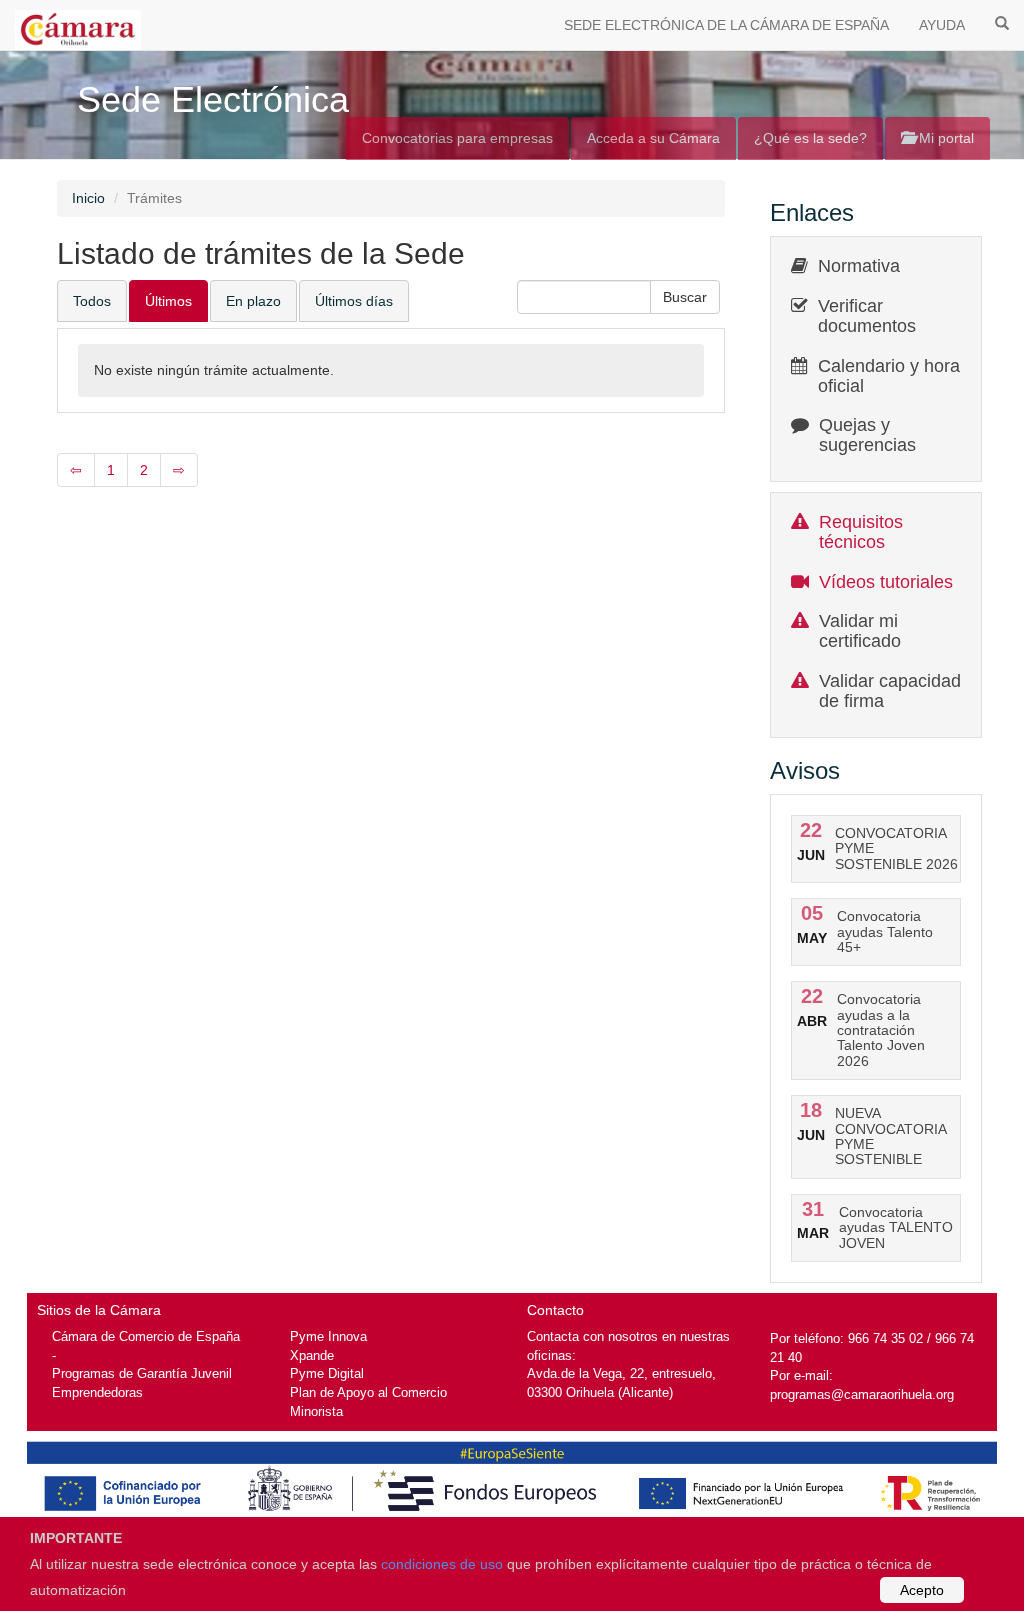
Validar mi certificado (860, 631)
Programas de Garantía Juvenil (142, 1373)
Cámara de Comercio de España (146, 1336)
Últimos (168, 301)
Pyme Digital (327, 1373)
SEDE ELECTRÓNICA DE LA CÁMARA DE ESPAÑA (726, 25)
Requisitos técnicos (861, 532)
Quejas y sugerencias (867, 435)
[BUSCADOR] (1002, 22)
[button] (685, 297)
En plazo (253, 301)
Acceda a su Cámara (653, 138)
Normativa (859, 266)
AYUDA (942, 25)
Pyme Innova (328, 1336)
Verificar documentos (867, 316)
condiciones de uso (442, 1564)
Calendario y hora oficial (889, 376)
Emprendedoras (97, 1392)
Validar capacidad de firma (890, 691)
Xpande (312, 1355)
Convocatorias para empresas (457, 138)
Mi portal (944, 138)
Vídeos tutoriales (886, 582)
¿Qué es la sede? (810, 138)
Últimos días (354, 301)
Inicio (88, 198)
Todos (92, 301)
